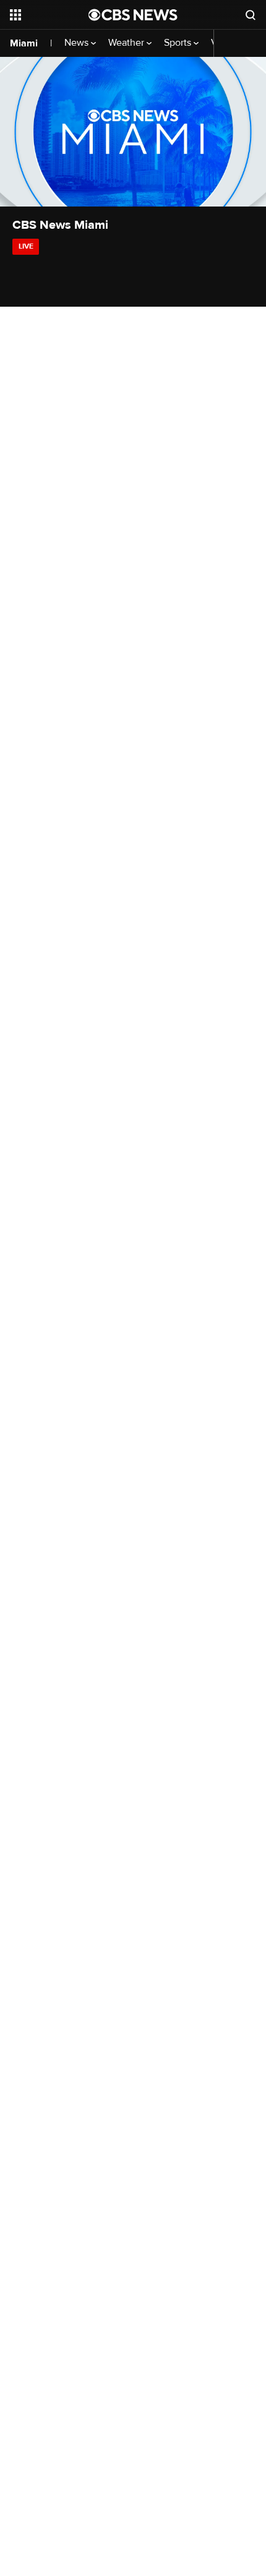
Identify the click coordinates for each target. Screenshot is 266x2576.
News (78, 43)
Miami (24, 43)
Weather (127, 43)
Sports (179, 43)
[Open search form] (251, 15)
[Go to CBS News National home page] (133, 15)
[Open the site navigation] (49, 15)
